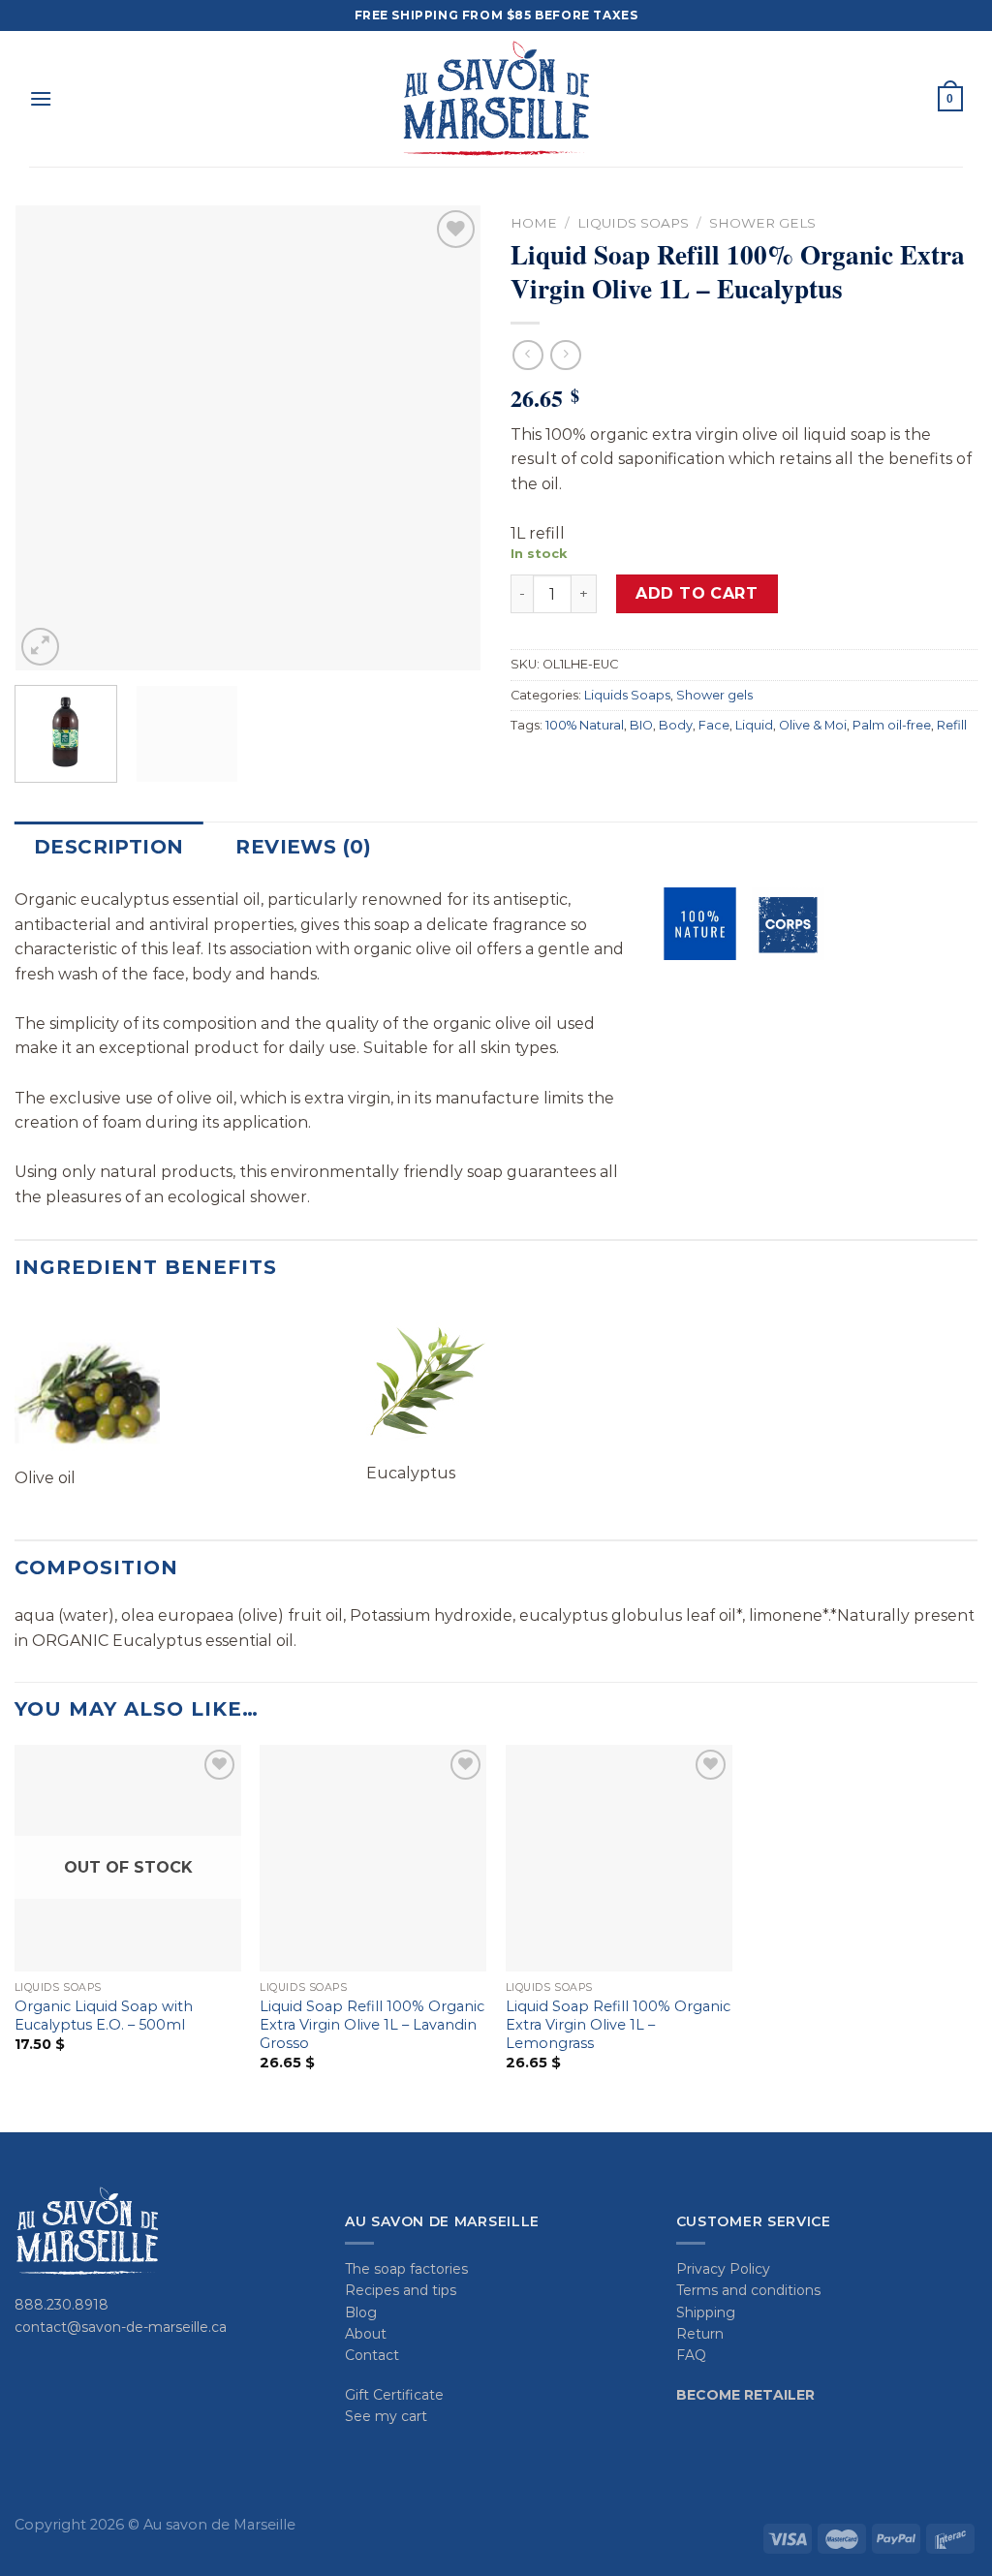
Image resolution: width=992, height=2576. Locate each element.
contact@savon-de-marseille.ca (121, 2327)
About (366, 2334)
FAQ (691, 2355)
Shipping (706, 2312)
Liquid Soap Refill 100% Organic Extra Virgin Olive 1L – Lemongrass (618, 2024)
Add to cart (697, 593)
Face (714, 725)
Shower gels (762, 223)
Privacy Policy (723, 2269)
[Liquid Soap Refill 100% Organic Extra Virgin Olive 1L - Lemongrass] (619, 1858)
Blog (361, 2312)
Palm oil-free (892, 725)
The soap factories (406, 2269)
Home (534, 223)
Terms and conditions (748, 2290)
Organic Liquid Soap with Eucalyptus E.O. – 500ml (104, 2016)
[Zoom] (40, 647)
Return (700, 2334)
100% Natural (585, 725)
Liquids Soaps (633, 223)
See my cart (386, 2416)
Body (676, 725)
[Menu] (41, 98)
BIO (641, 725)
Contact (372, 2355)
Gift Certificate (394, 2395)
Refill (952, 725)
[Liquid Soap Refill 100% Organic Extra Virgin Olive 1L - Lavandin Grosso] (373, 1858)
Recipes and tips (401, 2290)
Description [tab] (108, 847)
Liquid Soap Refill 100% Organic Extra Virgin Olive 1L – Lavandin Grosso (372, 2024)
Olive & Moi (813, 725)
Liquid (754, 725)
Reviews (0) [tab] (303, 847)
